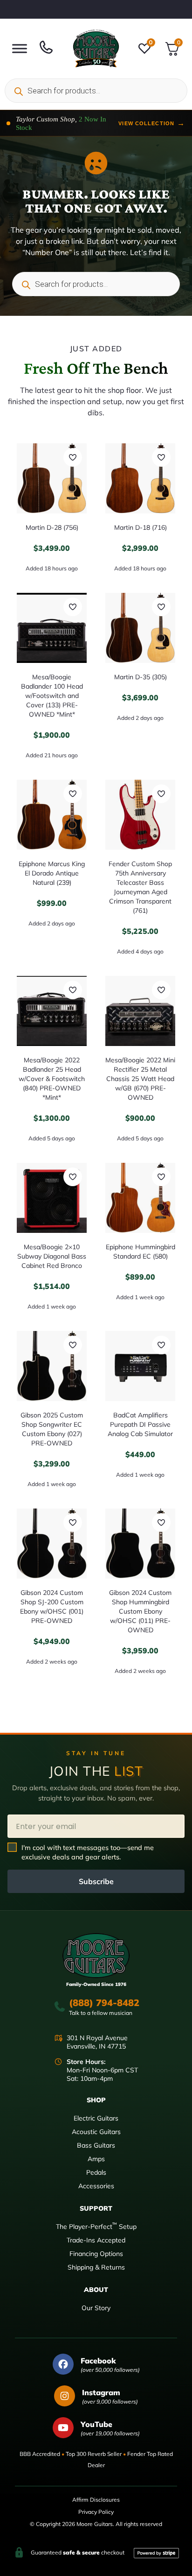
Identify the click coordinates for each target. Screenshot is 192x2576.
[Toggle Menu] (20, 48)
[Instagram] (65, 2396)
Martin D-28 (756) (52, 527)
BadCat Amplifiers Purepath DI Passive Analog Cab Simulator (140, 1424)
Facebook (98, 2361)
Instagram (101, 2392)
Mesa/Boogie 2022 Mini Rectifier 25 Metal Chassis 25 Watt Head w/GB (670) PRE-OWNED (140, 1079)
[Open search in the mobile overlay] (96, 91)
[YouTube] (63, 2428)
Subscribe (96, 1881)
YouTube (96, 2424)
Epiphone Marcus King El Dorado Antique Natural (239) (52, 873)
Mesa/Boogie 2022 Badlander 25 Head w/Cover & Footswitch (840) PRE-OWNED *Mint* (52, 1079)
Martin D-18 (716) (141, 527)
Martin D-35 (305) (141, 677)
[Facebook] (63, 2364)
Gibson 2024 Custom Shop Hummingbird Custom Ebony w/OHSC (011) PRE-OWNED (140, 1611)
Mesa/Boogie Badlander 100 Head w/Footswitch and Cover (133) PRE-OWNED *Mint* (52, 696)
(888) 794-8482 (104, 2003)
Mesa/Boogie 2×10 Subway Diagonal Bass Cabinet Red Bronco (52, 1256)
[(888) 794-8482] (60, 2007)
